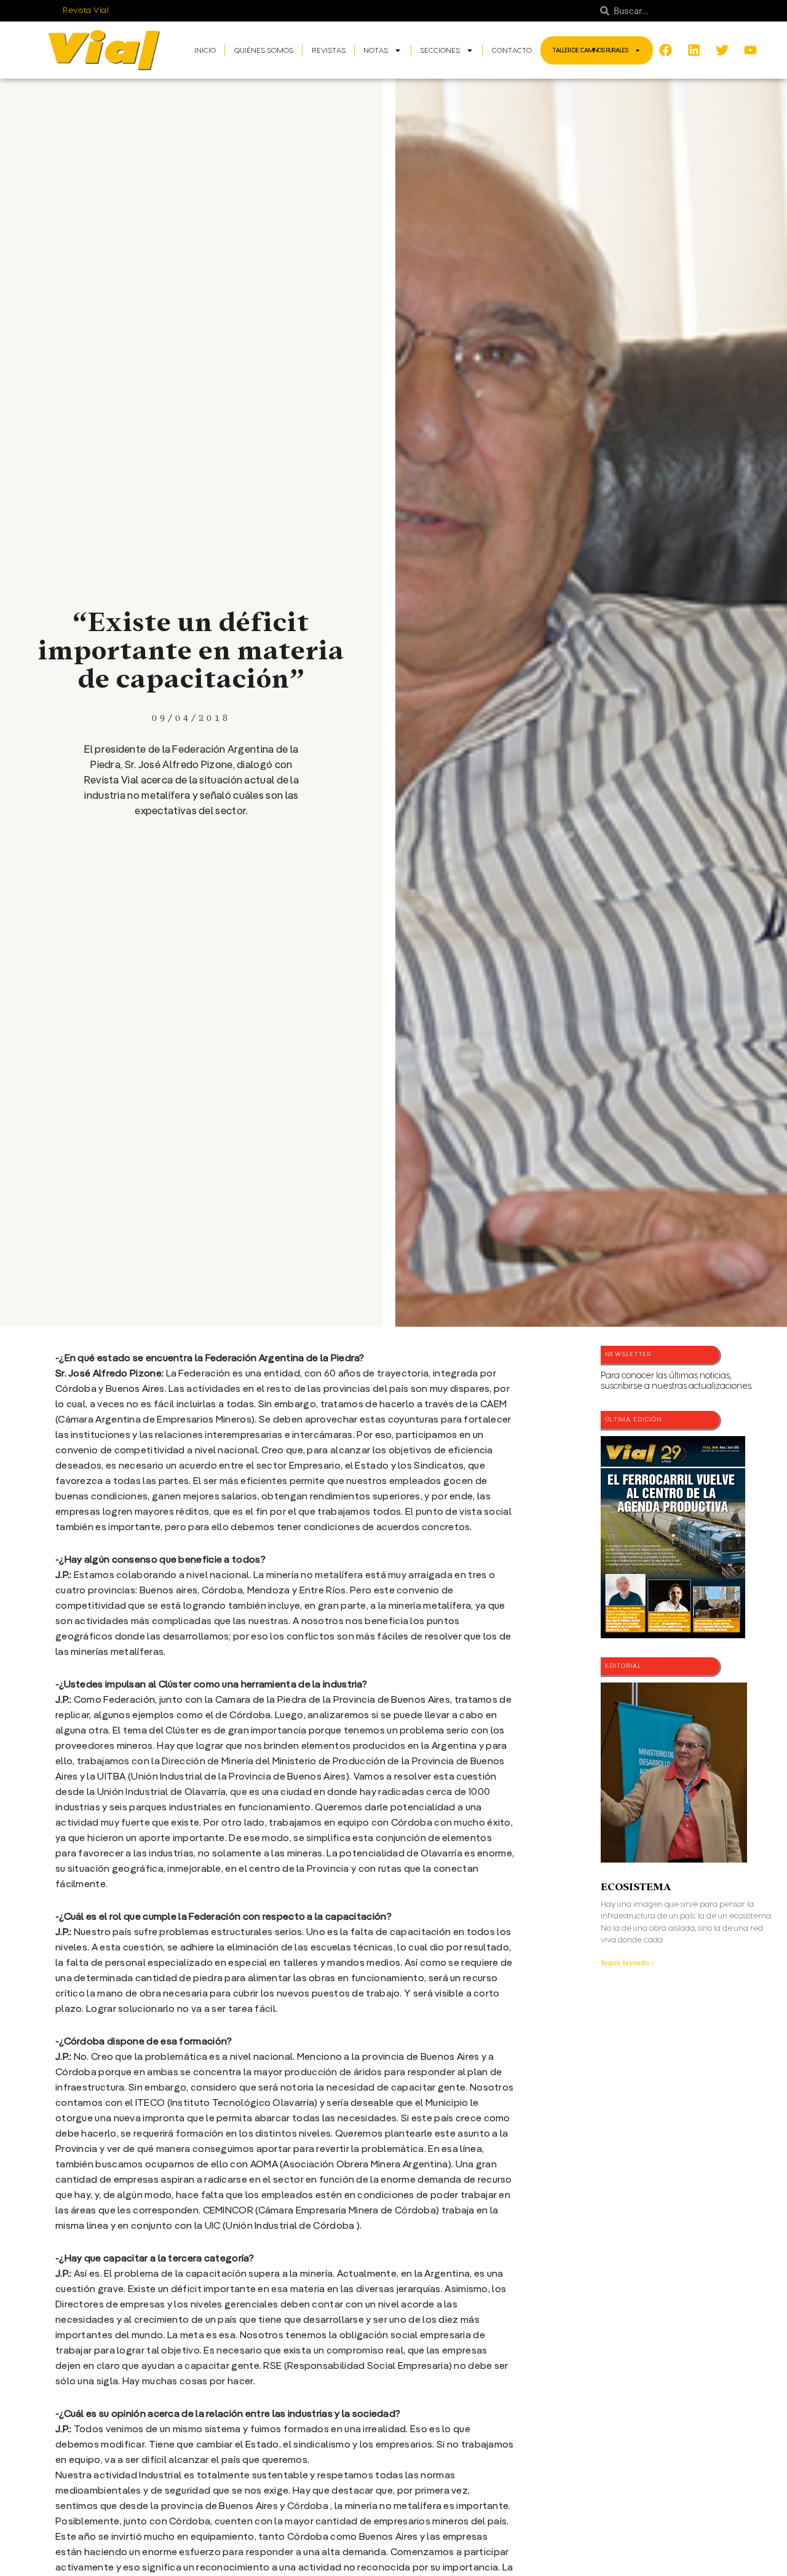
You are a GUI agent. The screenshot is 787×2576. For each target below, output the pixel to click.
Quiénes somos (264, 50)
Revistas (329, 50)
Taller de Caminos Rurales (591, 50)
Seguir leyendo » (627, 1963)
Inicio (205, 50)
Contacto (512, 50)
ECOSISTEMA (636, 1887)
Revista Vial (86, 10)
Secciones (440, 50)
